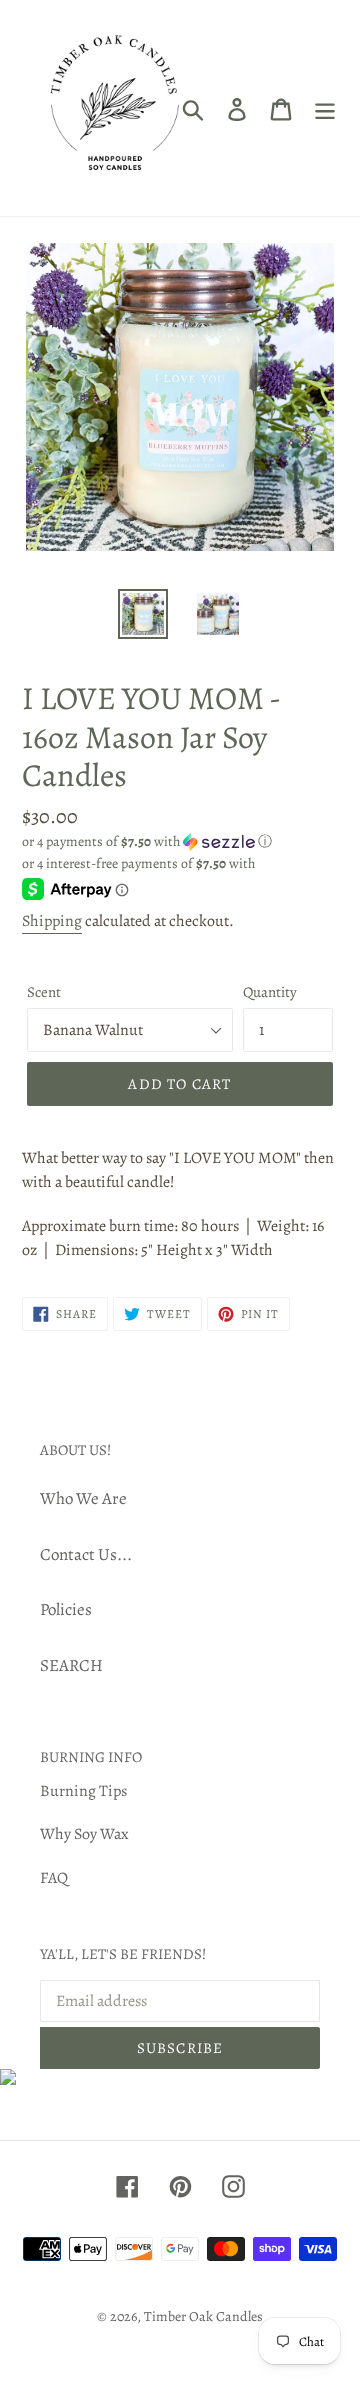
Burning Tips (83, 1791)
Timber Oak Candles (203, 2316)
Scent (44, 992)
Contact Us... (86, 1554)
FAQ (54, 1878)
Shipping (52, 921)
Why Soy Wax (84, 1834)
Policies (66, 1609)
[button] (180, 841)
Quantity (270, 992)
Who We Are (83, 1498)
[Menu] (325, 108)
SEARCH (71, 1665)
